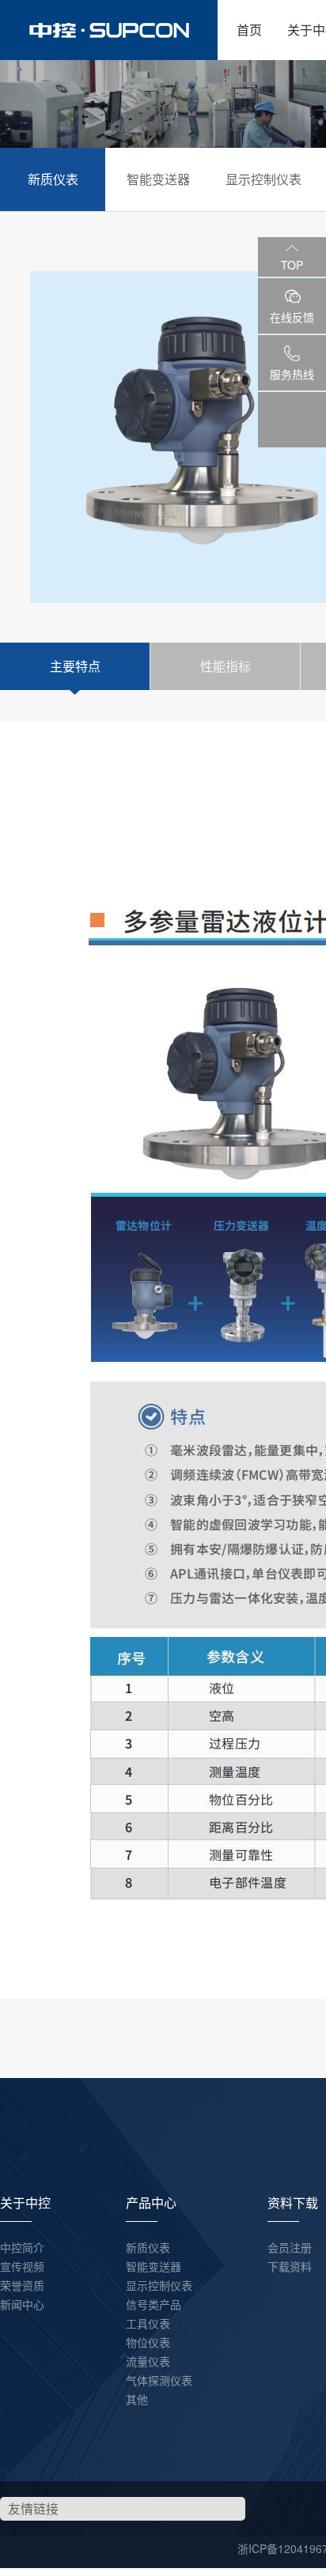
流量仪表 (148, 2361)
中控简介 (22, 2247)
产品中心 (151, 2203)
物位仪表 (148, 2342)
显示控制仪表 (263, 179)
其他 (137, 2399)
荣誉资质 (22, 2285)
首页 (249, 30)
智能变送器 (158, 179)
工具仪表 (148, 2323)
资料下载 (293, 2203)
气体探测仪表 (159, 2380)
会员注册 (290, 2247)
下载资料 (290, 2266)
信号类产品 (154, 2304)
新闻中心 (22, 2304)
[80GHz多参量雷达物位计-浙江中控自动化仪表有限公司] (109, 30)
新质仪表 (53, 179)
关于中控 (25, 2203)
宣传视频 (22, 2266)
